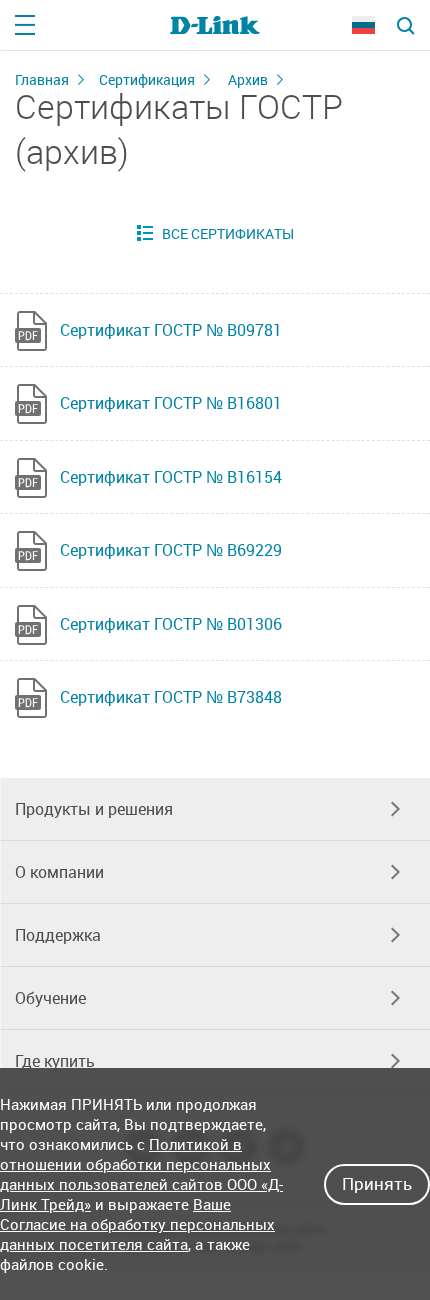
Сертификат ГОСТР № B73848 (171, 697)
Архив (248, 79)
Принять (377, 1183)
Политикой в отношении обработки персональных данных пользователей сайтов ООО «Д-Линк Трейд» (141, 1174)
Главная (42, 79)
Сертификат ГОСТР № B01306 (171, 624)
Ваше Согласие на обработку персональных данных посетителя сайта (137, 1224)
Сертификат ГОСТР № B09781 (171, 330)
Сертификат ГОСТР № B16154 (171, 477)
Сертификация (147, 79)
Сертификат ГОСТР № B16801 (171, 403)
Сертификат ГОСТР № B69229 (171, 550)
